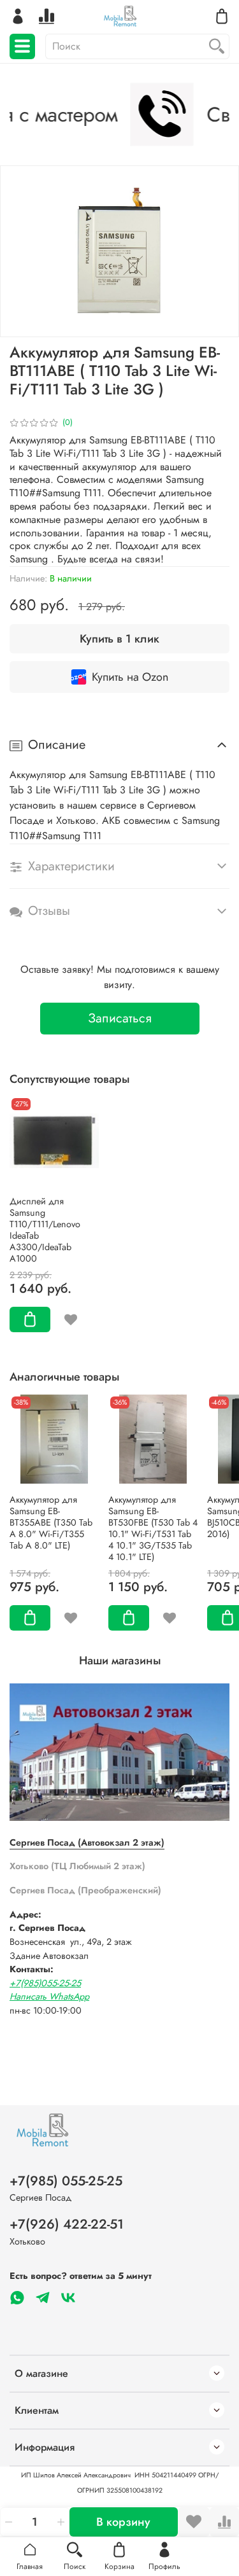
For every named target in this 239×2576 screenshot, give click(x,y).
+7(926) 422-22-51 (67, 2224)
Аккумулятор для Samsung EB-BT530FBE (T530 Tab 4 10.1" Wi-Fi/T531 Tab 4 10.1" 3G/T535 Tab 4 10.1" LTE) (153, 1528)
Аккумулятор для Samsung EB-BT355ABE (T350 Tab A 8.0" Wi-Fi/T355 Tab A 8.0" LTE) (51, 1522)
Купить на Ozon (130, 677)
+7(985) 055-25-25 (66, 2181)
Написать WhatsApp (49, 1996)
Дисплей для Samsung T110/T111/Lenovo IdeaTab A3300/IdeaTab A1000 (45, 1230)
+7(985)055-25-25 (45, 1983)
